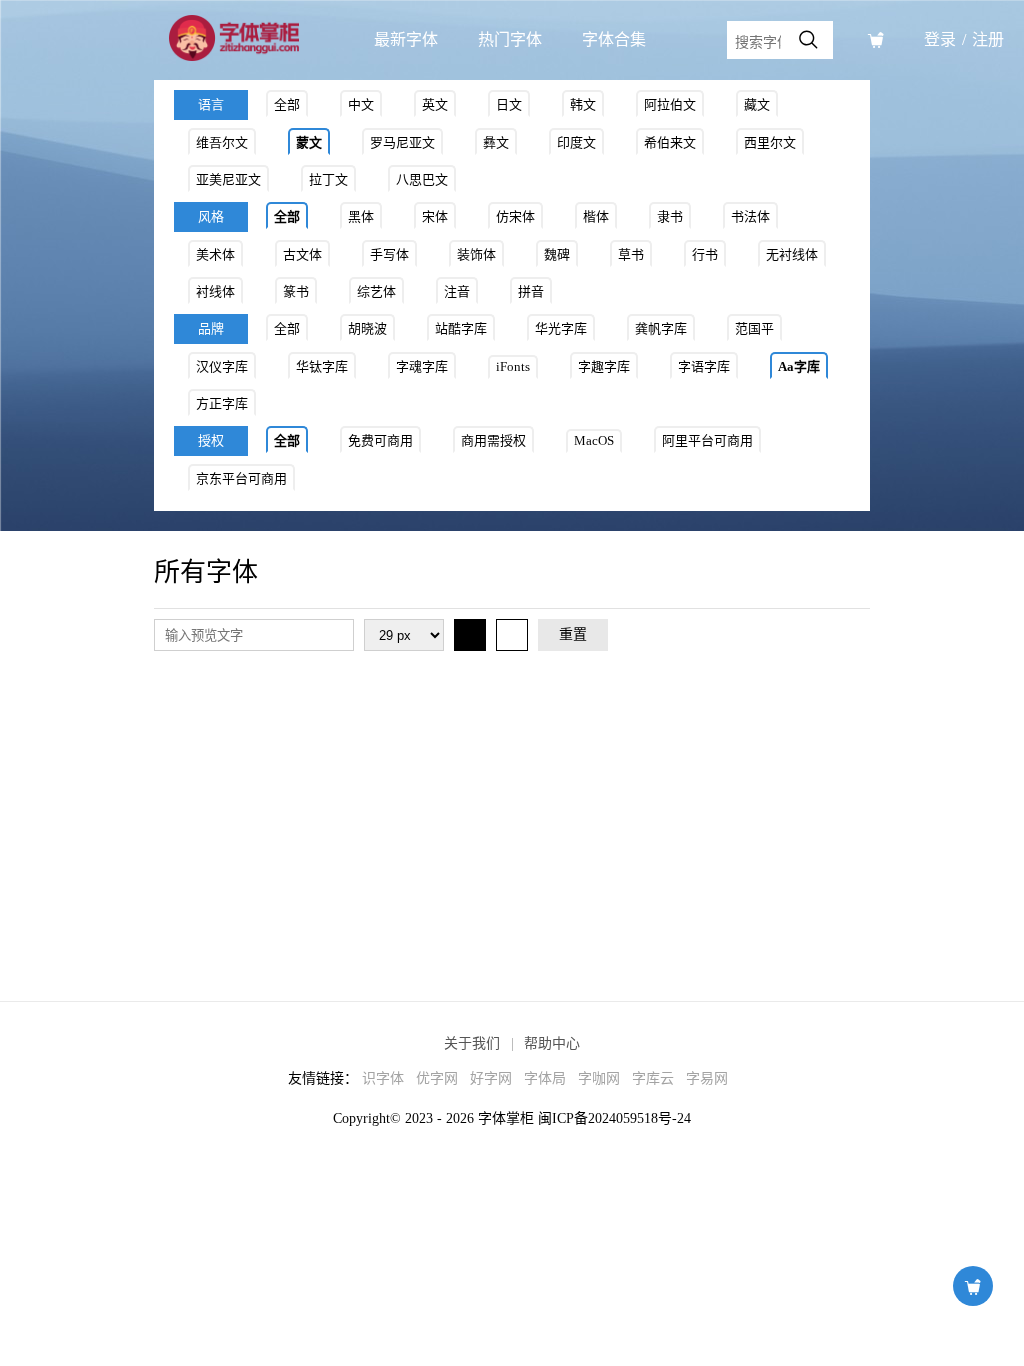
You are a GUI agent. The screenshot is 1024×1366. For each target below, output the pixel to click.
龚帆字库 (661, 328)
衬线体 (215, 291)
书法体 (750, 216)
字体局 (545, 1078)
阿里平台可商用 (707, 440)
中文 (361, 104)
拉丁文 (328, 179)
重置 (573, 634)
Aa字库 (799, 366)
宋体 (435, 216)
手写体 (389, 254)
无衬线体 (792, 254)
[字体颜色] (470, 635)
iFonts (513, 366)
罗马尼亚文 (402, 142)
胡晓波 (367, 328)
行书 (705, 254)
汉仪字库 (222, 366)
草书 (631, 254)
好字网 (491, 1078)
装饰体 (476, 254)
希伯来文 (670, 142)
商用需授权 (493, 440)
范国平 (754, 328)
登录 (940, 39)
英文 (435, 104)
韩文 (583, 104)
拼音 (531, 291)
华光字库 (561, 328)
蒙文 (309, 142)
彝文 (496, 142)
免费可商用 (380, 440)
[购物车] (973, 1286)
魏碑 (557, 254)
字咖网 (599, 1078)
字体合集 (614, 39)
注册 (988, 39)
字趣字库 (604, 366)
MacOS (594, 440)
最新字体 (406, 39)
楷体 (596, 216)
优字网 (437, 1078)
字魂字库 (422, 366)
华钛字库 (322, 366)
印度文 (576, 142)
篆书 (296, 291)
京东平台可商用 (241, 478)
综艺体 (376, 291)
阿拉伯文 (670, 104)
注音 (457, 291)
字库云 (653, 1078)
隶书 (670, 216)
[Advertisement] (512, 811)
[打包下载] (876, 40)
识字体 (383, 1078)
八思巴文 (422, 179)
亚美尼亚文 (228, 179)
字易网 (707, 1078)
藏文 (757, 104)
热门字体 (510, 39)
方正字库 (222, 403)
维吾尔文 (222, 142)
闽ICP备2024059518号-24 (614, 1118)
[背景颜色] (512, 635)
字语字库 (704, 366)
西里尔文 (770, 142)
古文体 (302, 254)
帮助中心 (552, 1043)
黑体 (361, 216)
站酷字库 (461, 328)
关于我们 (472, 1043)
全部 (287, 104)
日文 (509, 104)
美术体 (215, 254)
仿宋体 (515, 216)
